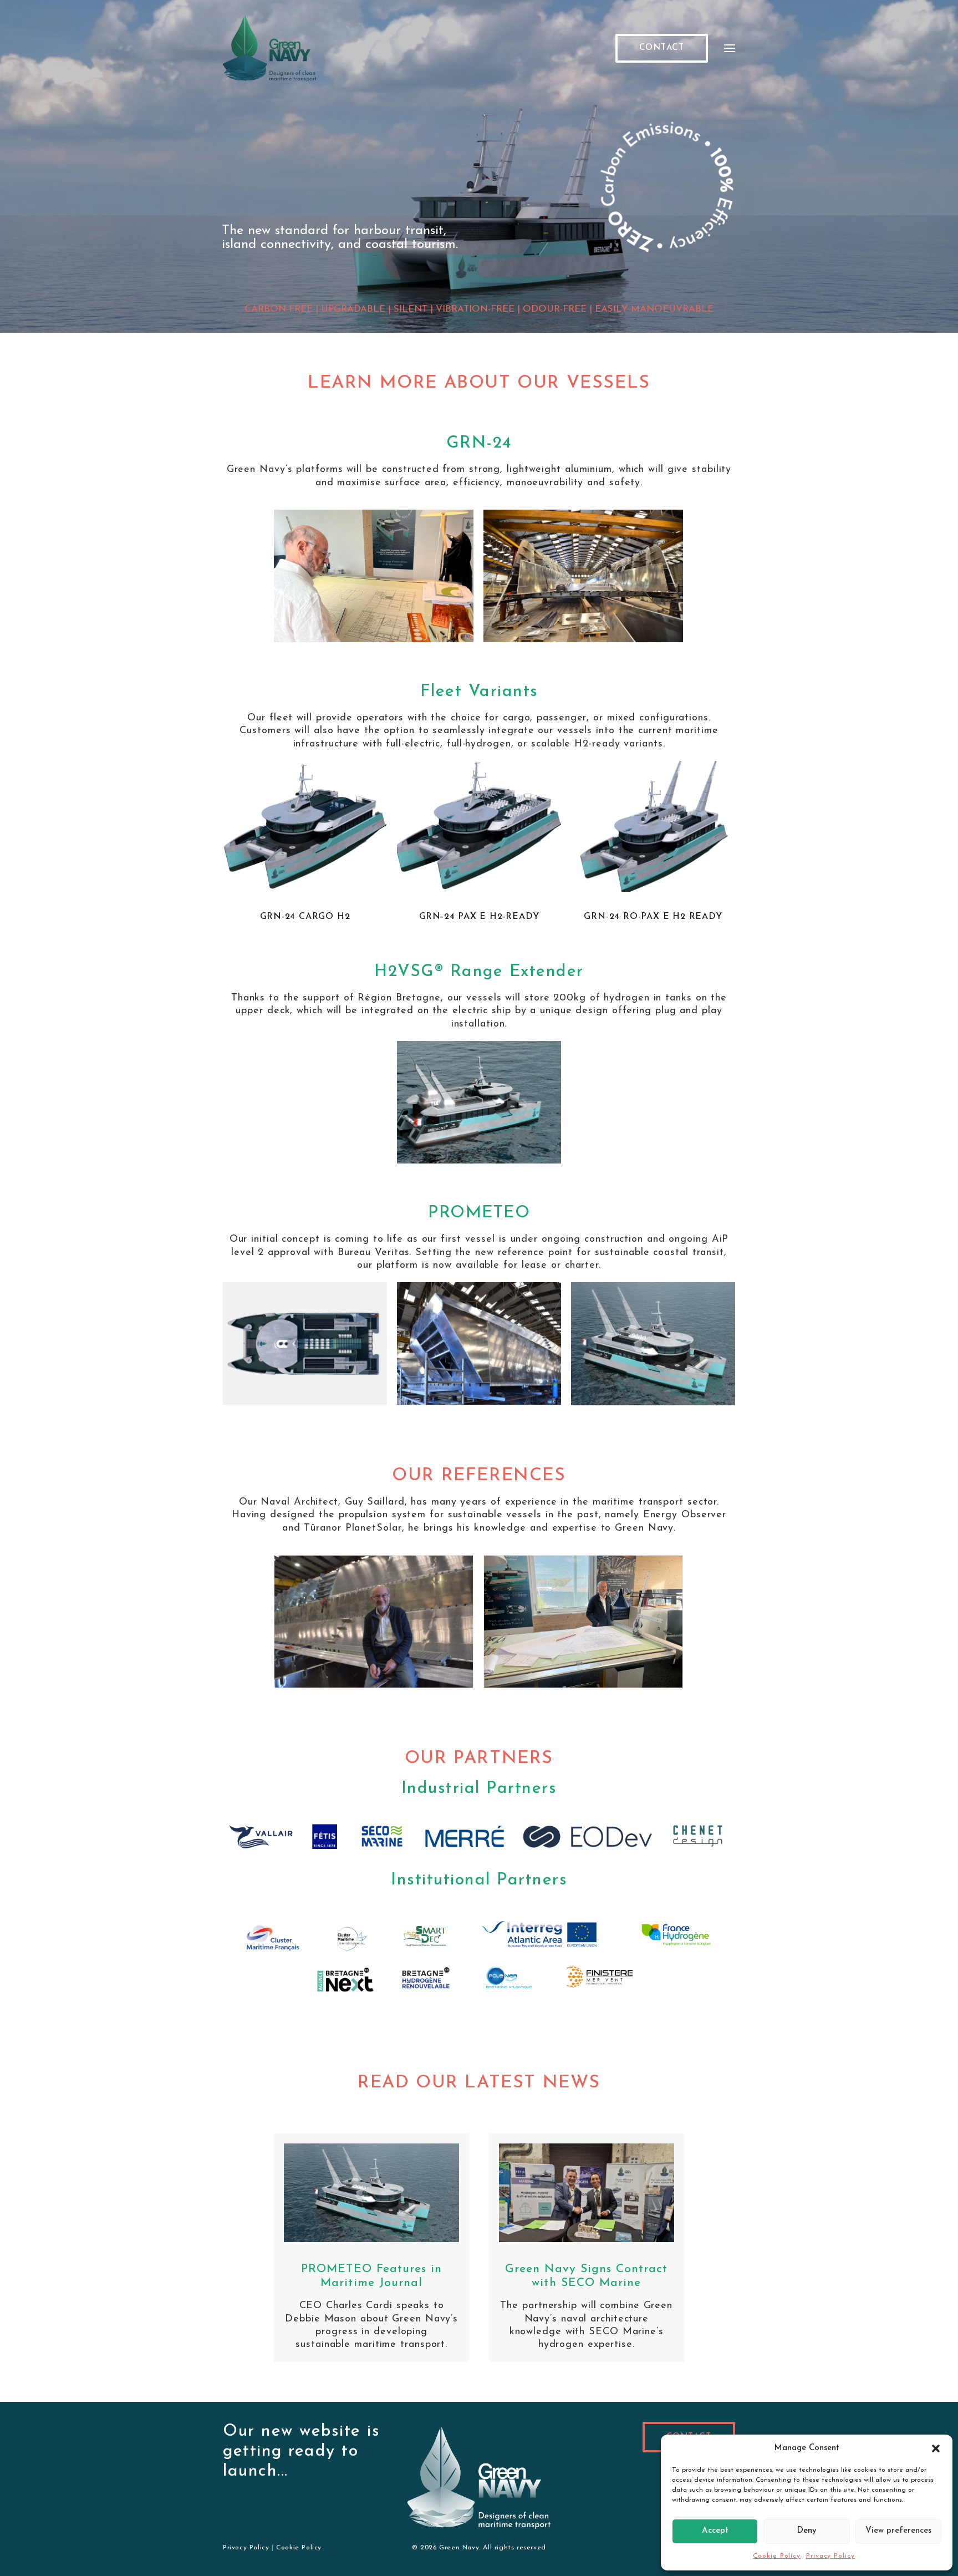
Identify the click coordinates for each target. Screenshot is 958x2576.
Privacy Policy (830, 2556)
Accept (715, 2531)
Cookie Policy (777, 2556)
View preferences (898, 2531)
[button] (936, 2448)
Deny (807, 2531)
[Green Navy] (270, 48)
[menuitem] (664, 48)
